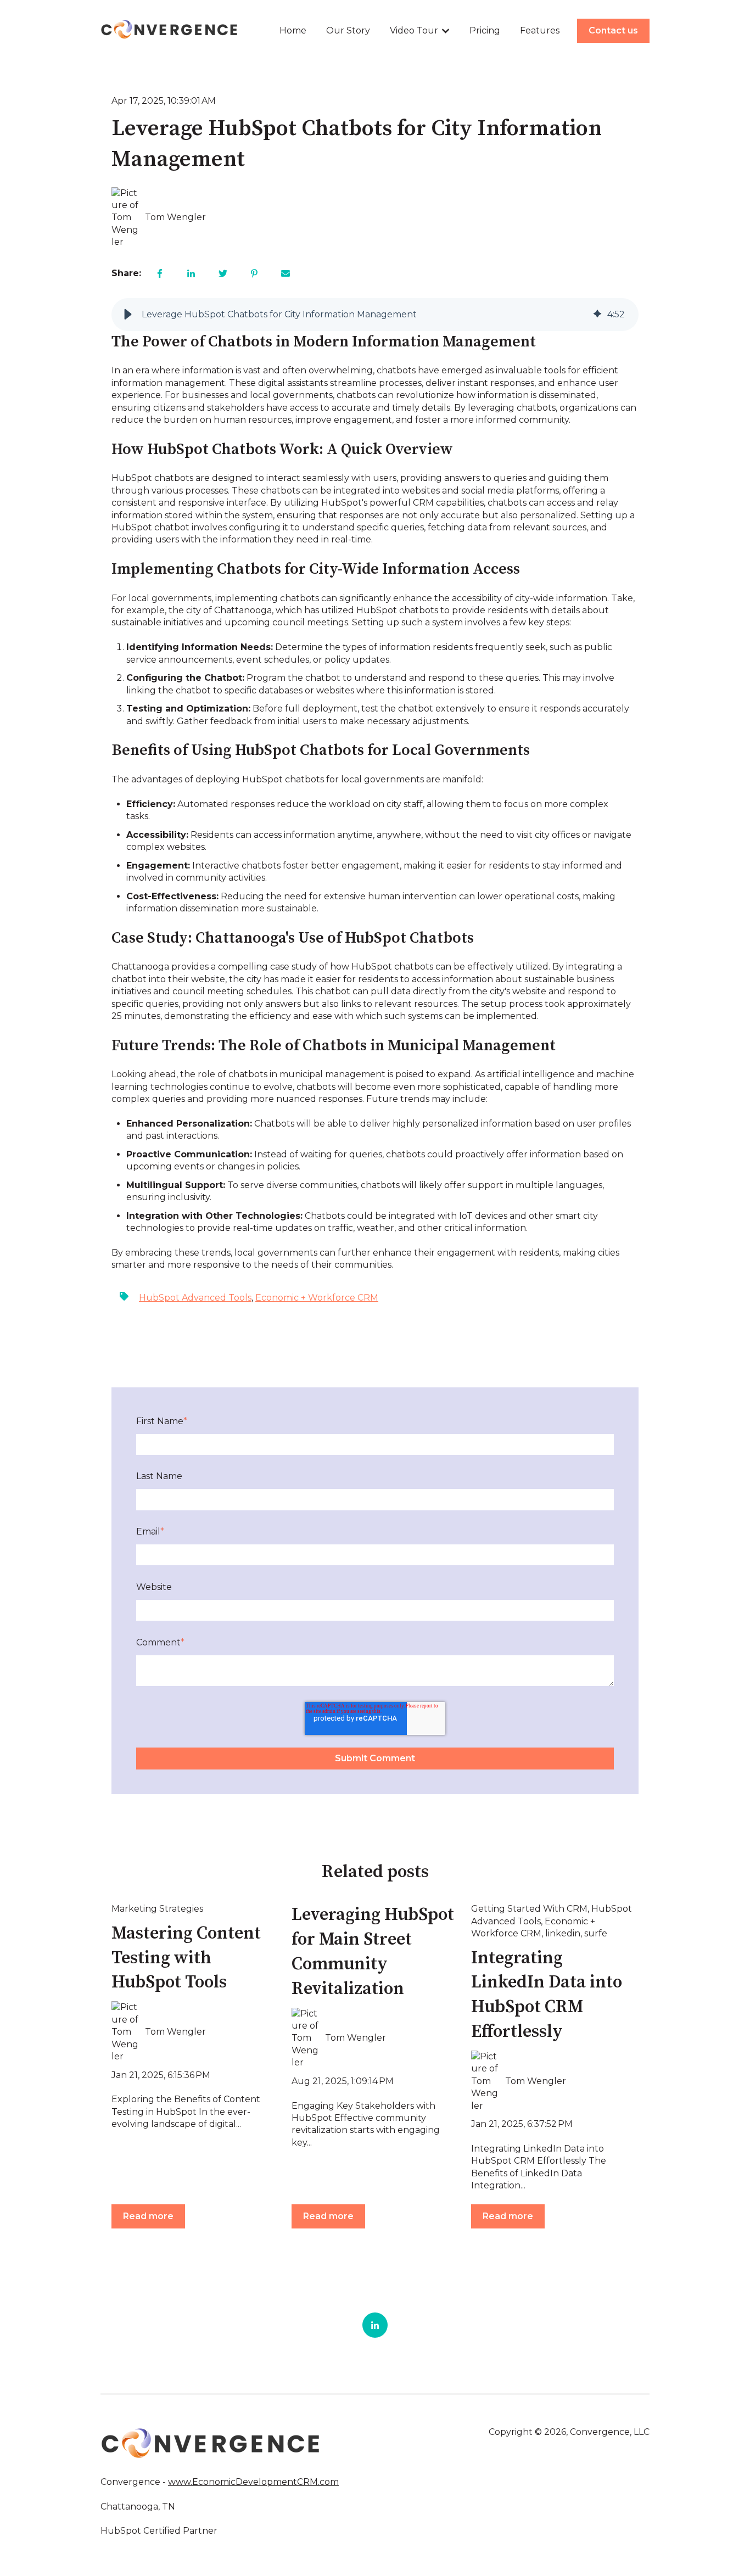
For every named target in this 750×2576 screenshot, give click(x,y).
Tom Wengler (175, 217)
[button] (128, 315)
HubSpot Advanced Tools (195, 1298)
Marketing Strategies (157, 1909)
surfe (596, 1933)
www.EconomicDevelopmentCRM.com (253, 2482)
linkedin (563, 1933)
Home (293, 30)
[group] (375, 315)
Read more (148, 2216)
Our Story (348, 30)
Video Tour (414, 30)
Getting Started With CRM (529, 1909)
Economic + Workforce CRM (317, 1298)
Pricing (485, 30)
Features (540, 30)
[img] (597, 315)
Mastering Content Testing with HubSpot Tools (186, 1958)
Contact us (613, 30)
